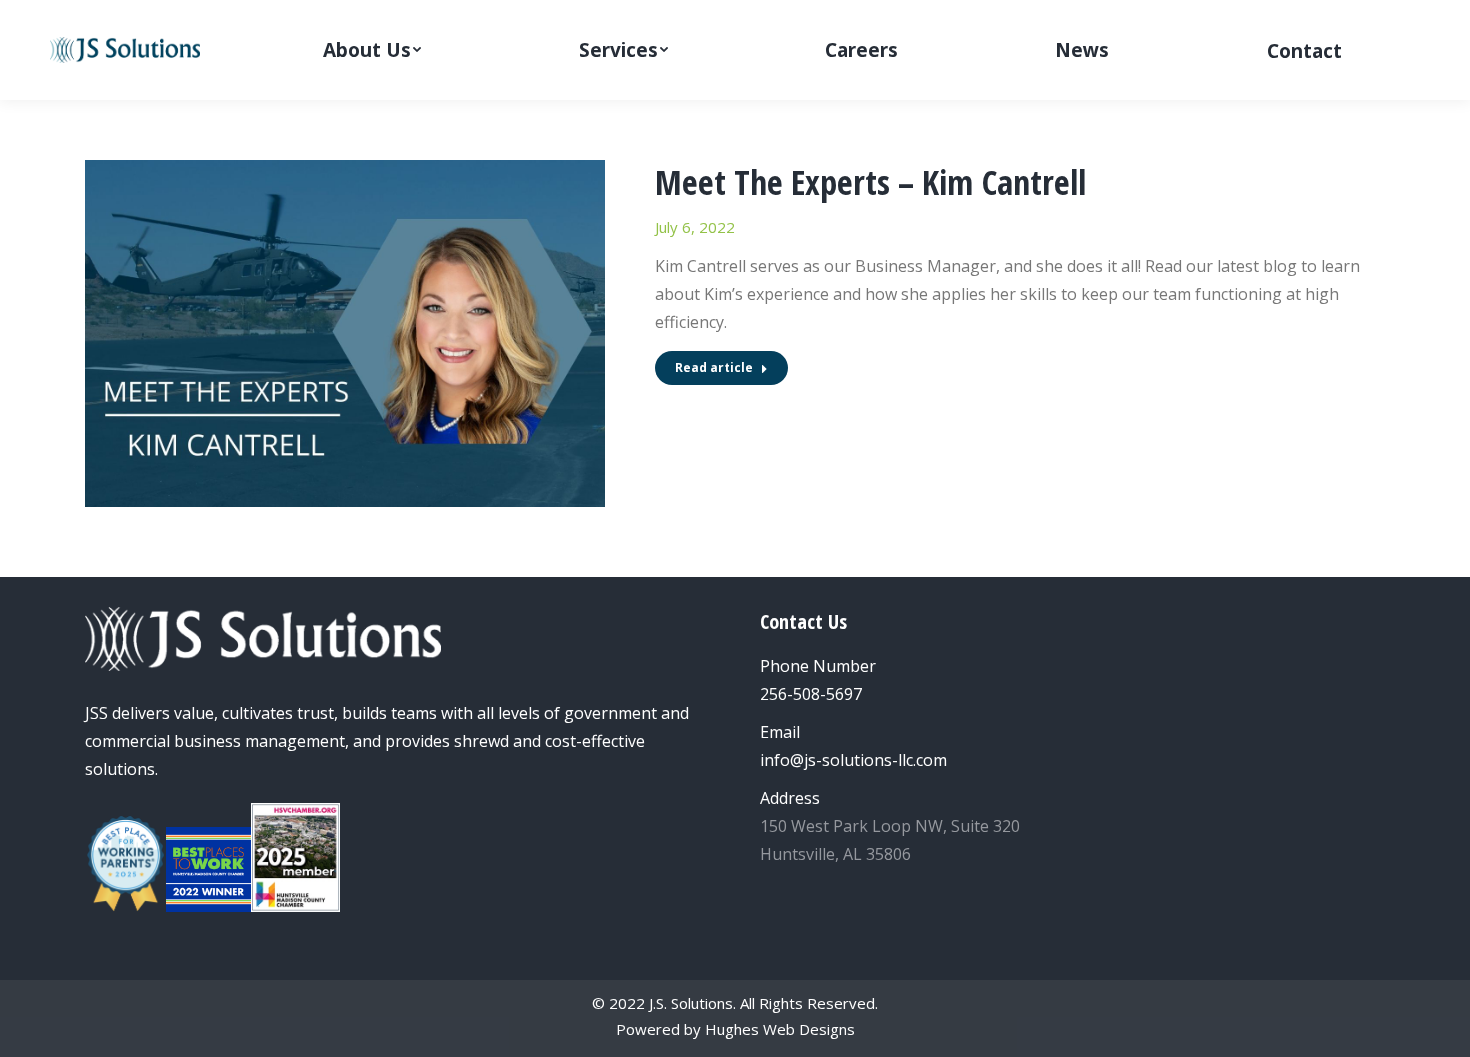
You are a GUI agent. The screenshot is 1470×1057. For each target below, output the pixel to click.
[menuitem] (372, 50)
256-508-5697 (811, 694)
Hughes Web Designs (780, 1029)
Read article (714, 367)
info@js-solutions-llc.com (853, 760)
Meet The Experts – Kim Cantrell (870, 182)
